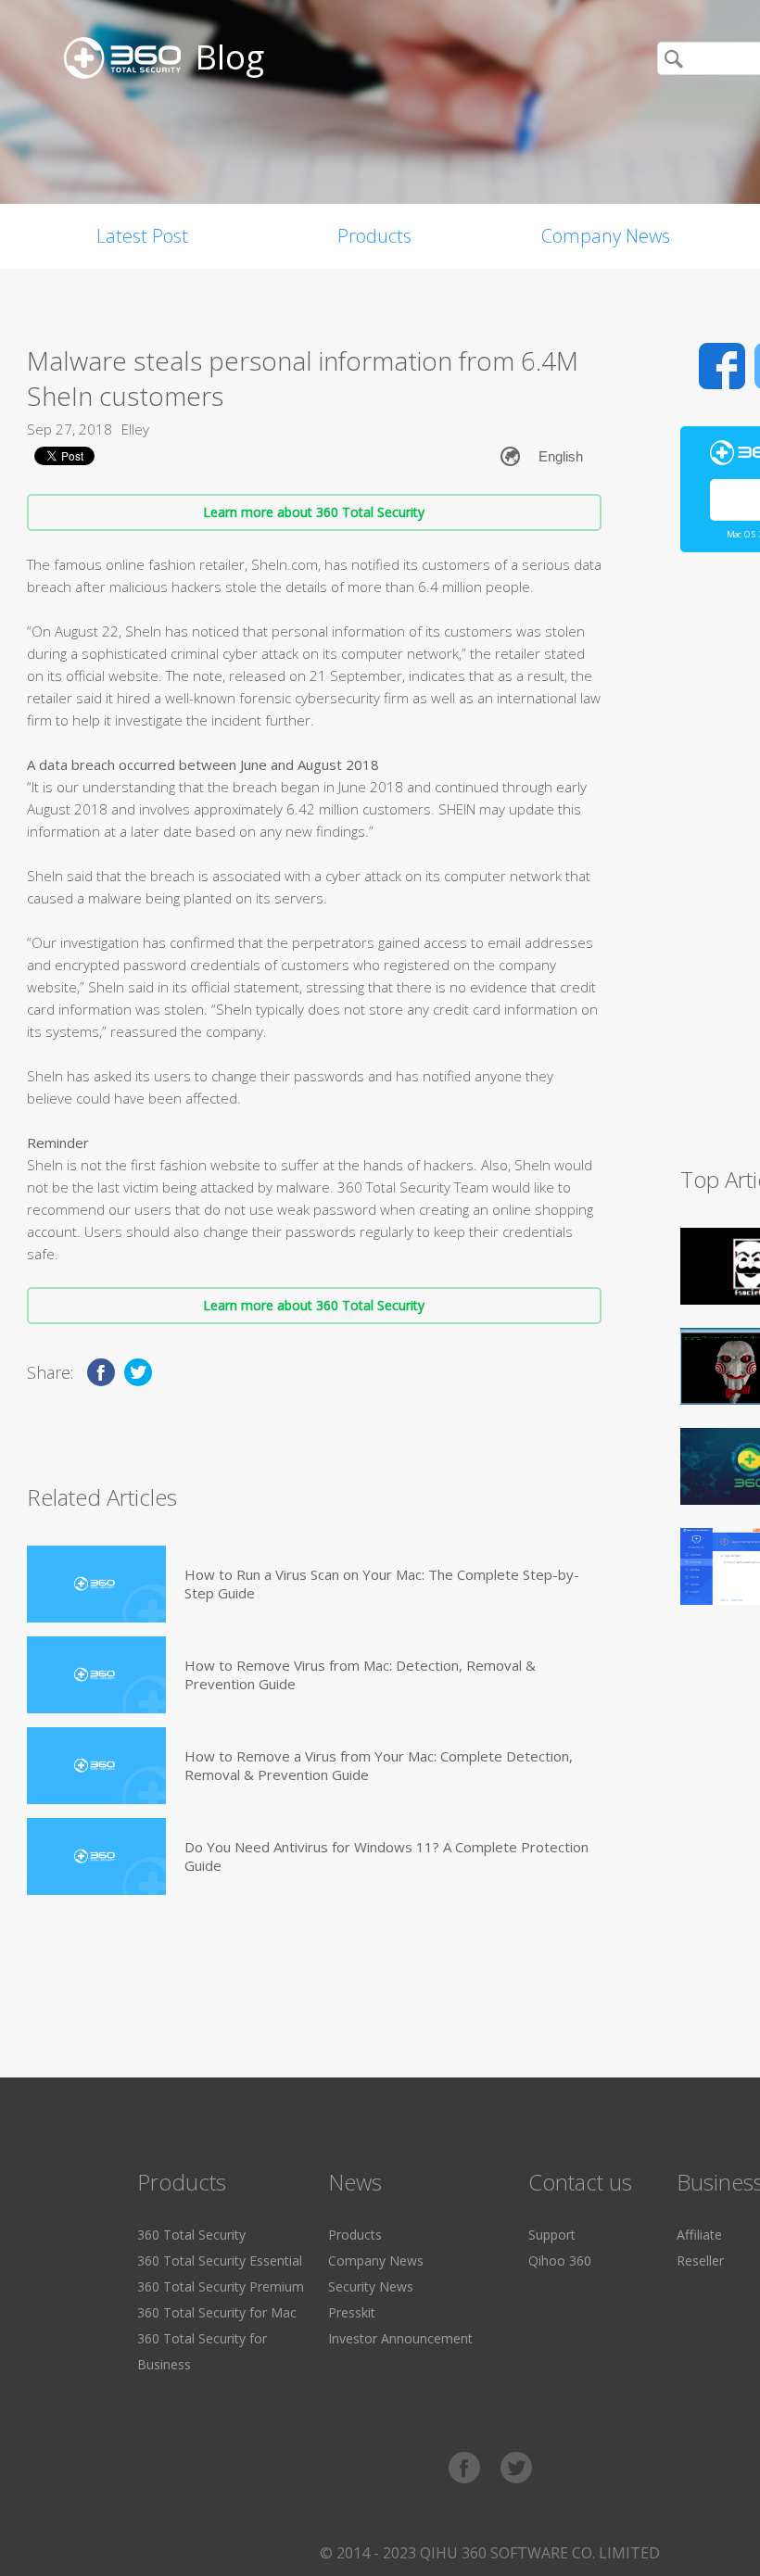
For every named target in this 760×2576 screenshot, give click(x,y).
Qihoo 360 (560, 2260)
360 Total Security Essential (220, 2260)
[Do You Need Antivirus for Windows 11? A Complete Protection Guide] (96, 1856)
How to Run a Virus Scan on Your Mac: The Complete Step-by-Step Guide (382, 1584)
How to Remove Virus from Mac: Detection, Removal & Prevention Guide (360, 1674)
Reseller (700, 2260)
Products (374, 236)
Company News (606, 236)
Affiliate (699, 2235)
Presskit (352, 2312)
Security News (371, 2286)
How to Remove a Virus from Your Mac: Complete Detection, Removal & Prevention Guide (379, 1765)
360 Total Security (191, 2235)
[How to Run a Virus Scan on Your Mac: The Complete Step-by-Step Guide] (96, 1584)
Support (552, 2235)
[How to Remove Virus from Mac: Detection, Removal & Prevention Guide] (96, 1675)
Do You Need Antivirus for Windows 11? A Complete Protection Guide (386, 1856)
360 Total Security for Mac (217, 2312)
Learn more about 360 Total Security (314, 512)
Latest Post (142, 236)
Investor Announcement (400, 2338)
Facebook (722, 366)
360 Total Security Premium (221, 2286)
